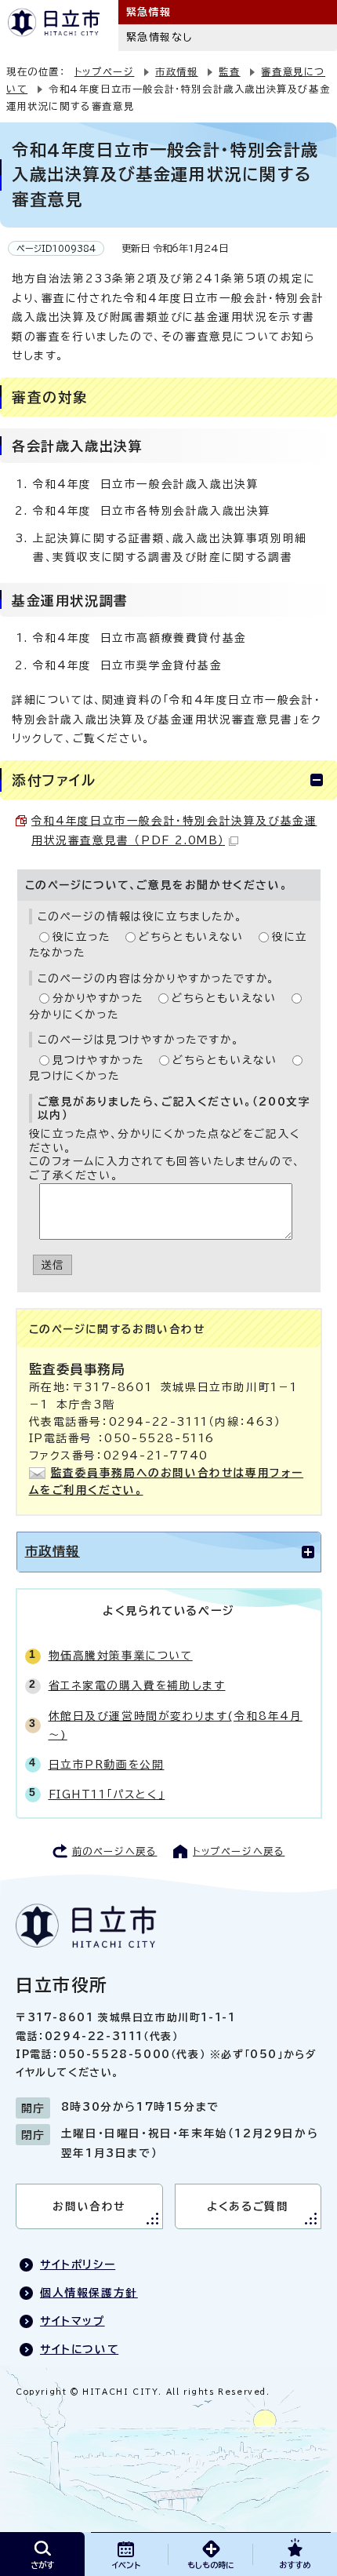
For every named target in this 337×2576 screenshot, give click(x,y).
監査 (229, 71)
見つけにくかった (74, 1076)
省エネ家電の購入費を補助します (137, 1685)
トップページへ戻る (239, 1851)
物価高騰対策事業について (121, 1656)
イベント (126, 2565)
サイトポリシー (78, 2264)
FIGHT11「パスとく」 (107, 1794)
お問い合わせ (89, 2206)
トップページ (105, 71)
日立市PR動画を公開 (107, 1765)
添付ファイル (54, 780)
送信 (53, 1265)
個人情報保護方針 (89, 2293)
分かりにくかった (74, 1015)
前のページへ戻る (115, 1851)
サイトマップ (72, 2321)
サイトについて (79, 2349)
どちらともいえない (191, 937)
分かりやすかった (98, 998)
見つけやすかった (98, 1060)
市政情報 (176, 71)
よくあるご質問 (248, 2206)
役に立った (82, 937)
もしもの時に (210, 2565)
